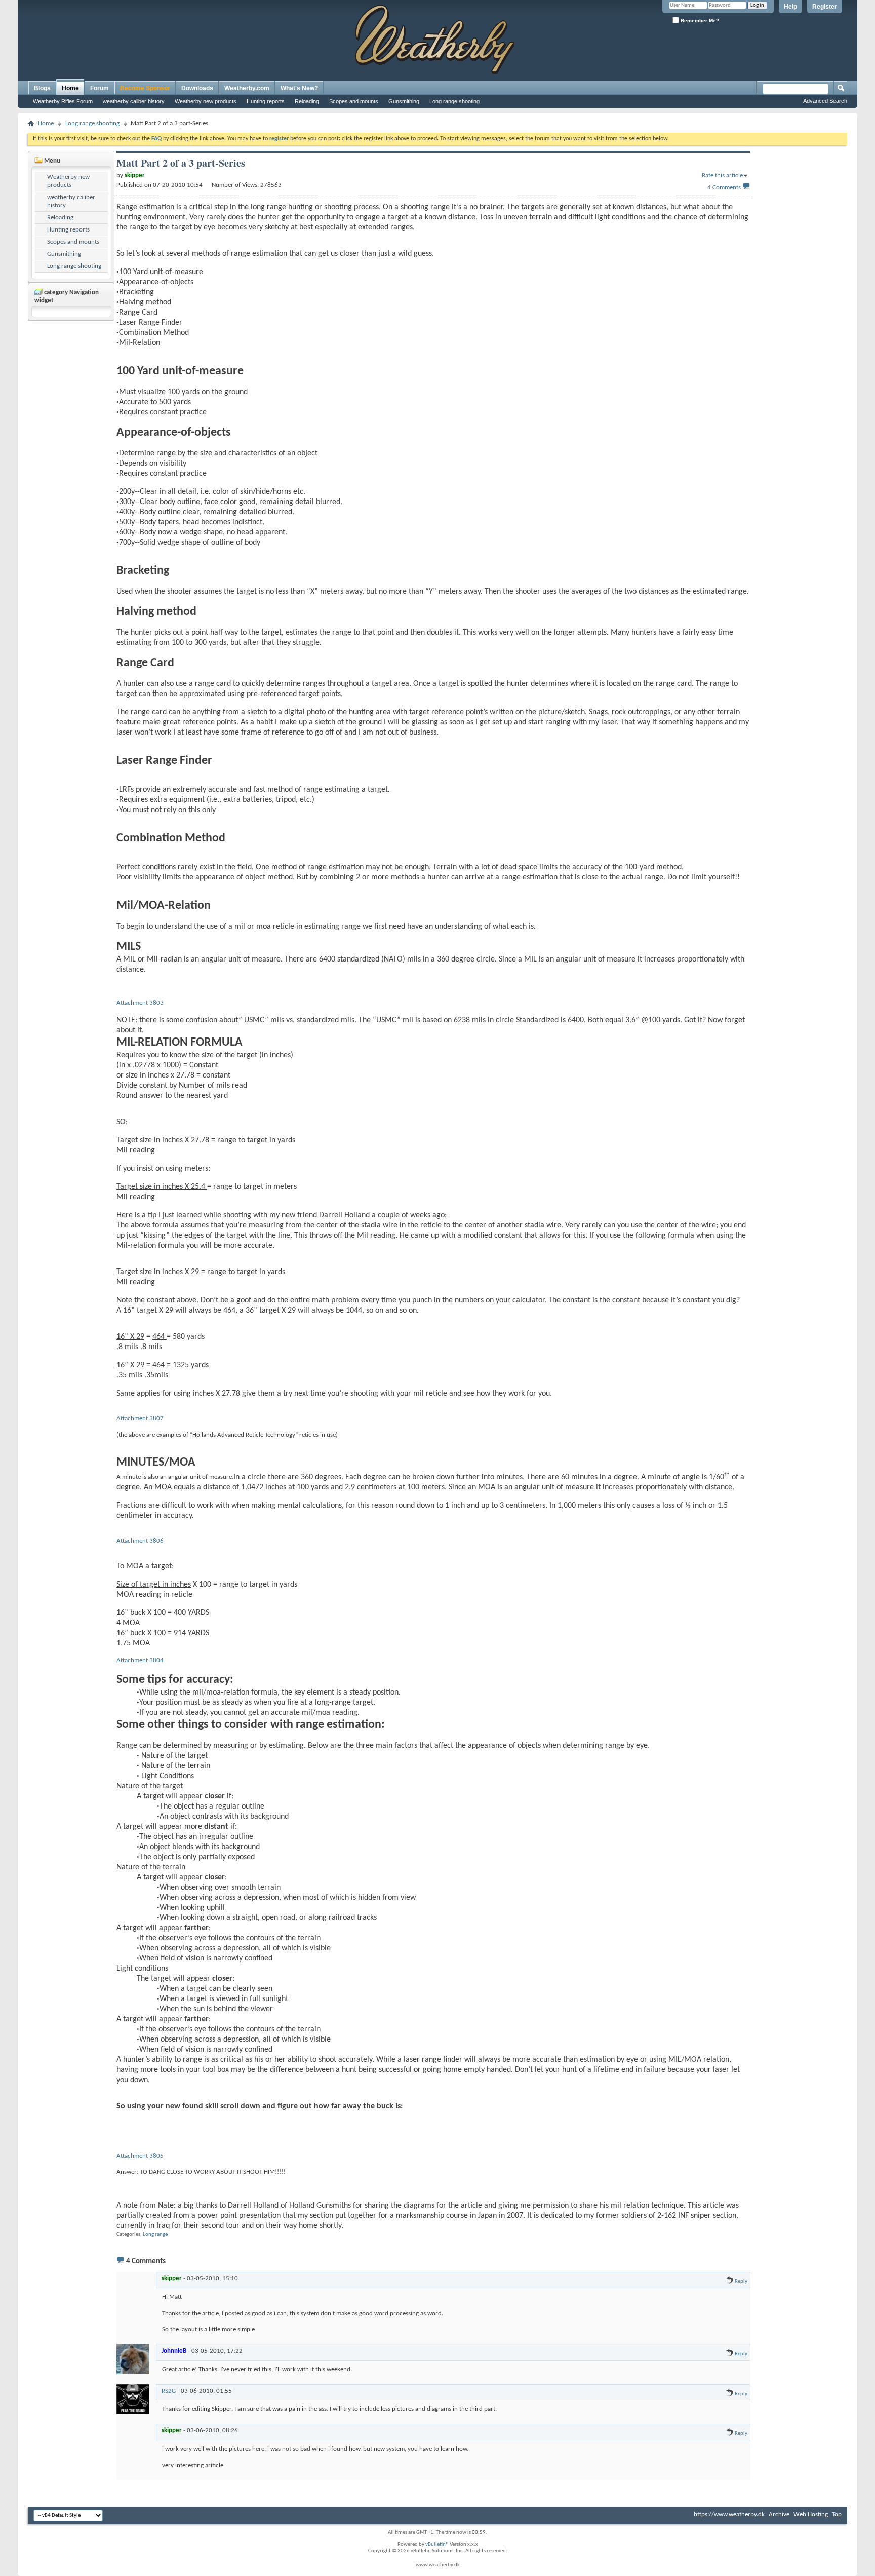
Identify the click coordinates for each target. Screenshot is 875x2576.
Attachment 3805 (140, 2156)
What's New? (299, 88)
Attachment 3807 (140, 1419)
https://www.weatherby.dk (729, 2514)
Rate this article (722, 176)
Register (825, 7)
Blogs (42, 88)
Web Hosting (811, 2514)
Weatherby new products (206, 101)
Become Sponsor (145, 88)
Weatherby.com (247, 88)
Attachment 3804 (140, 1660)
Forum (100, 88)
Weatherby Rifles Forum (63, 101)
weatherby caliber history (134, 101)
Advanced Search (825, 101)
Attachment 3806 (140, 1541)
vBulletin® (437, 2544)
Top (837, 2514)
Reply (741, 2281)
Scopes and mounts (354, 101)
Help (790, 7)
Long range (155, 2234)
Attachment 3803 (140, 1003)
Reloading (307, 101)
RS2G (169, 2391)
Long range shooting (454, 101)
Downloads (197, 88)
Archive (779, 2514)
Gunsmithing (404, 101)
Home (70, 88)
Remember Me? (699, 21)
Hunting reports (266, 101)
